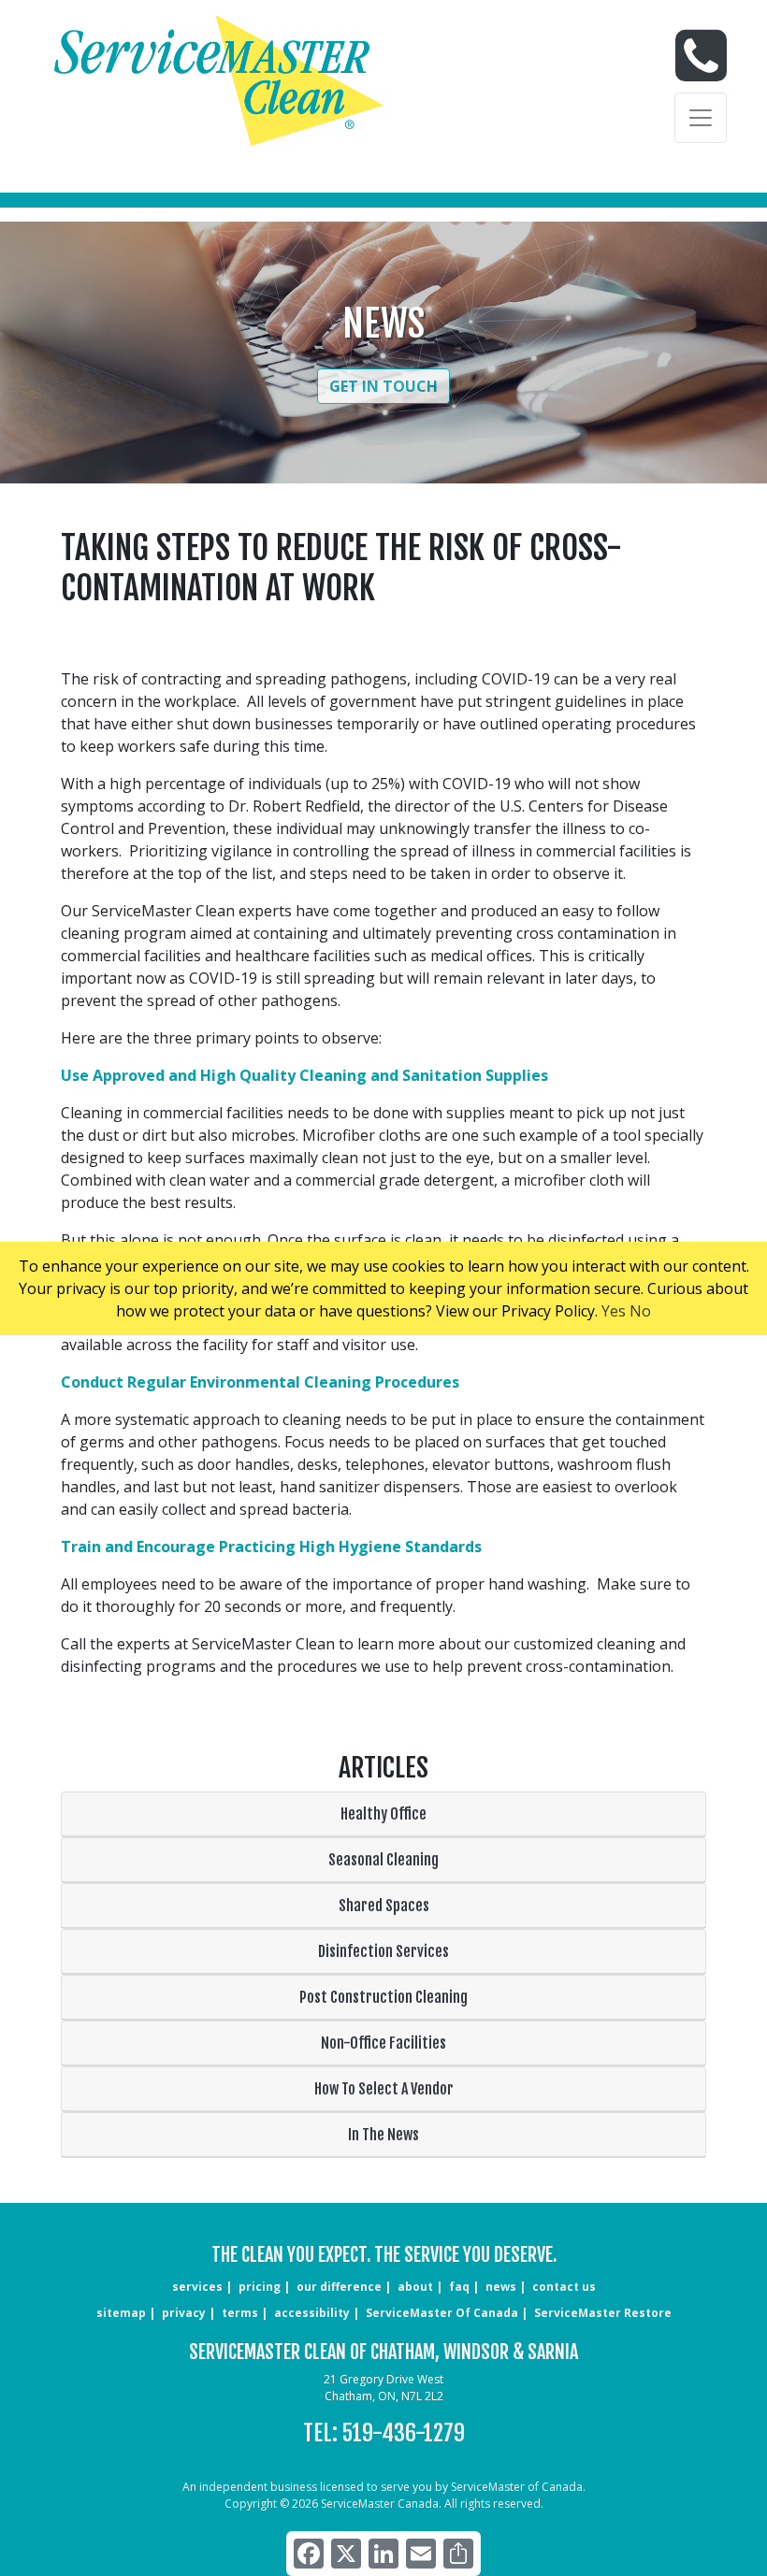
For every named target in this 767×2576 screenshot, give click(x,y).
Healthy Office (383, 1814)
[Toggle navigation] (701, 118)
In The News (383, 2135)
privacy (184, 2313)
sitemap (121, 2313)
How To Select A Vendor (384, 2089)
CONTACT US (564, 2287)
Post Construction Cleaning (383, 1997)
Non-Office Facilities (383, 2043)
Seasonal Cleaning (383, 1860)
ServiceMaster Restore (603, 2313)
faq (459, 2287)
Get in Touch (383, 386)
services (197, 2287)
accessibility (312, 2313)
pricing (260, 2287)
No (640, 1311)
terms (240, 2313)
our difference (339, 2287)
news (501, 2287)
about (415, 2287)
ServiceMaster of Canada (442, 2313)
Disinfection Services (383, 1951)
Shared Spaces (384, 1906)
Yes (614, 1311)
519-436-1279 (404, 2433)
